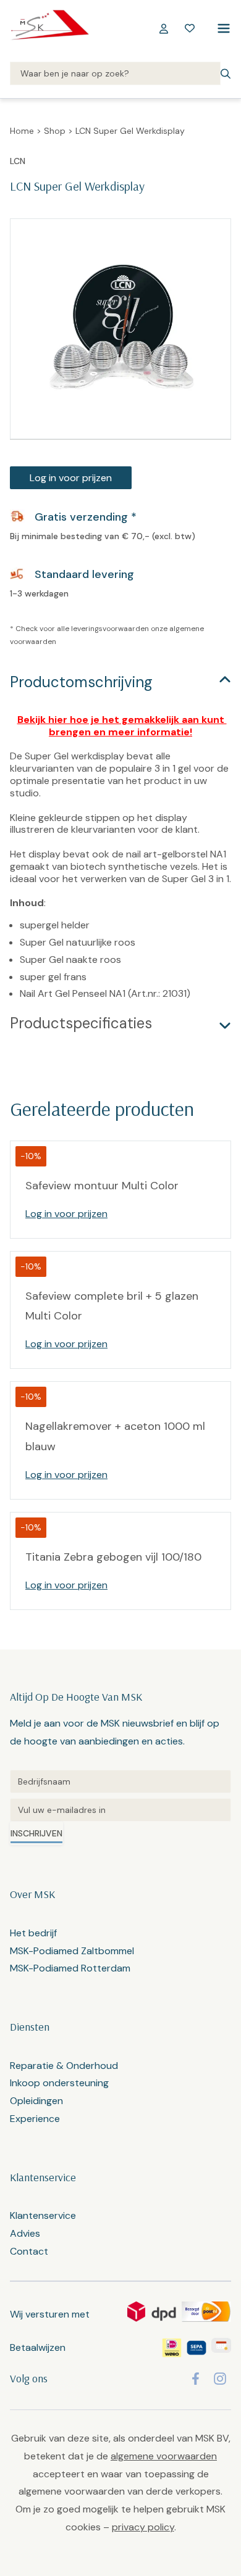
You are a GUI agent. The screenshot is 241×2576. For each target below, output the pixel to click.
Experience (35, 2119)
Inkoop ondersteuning (59, 2083)
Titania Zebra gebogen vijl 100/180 (113, 1557)
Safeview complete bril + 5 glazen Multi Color (112, 1306)
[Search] (115, 74)
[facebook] (196, 2379)
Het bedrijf (33, 1933)
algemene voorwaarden (164, 2456)
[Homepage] (49, 28)
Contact (29, 2251)
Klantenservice (43, 2215)
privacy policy (143, 2527)
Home (22, 131)
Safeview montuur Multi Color (102, 1186)
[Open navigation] (221, 28)
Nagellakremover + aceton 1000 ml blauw (115, 1436)
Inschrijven (36, 1833)
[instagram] (220, 2379)
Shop (55, 131)
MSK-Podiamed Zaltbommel (72, 1951)
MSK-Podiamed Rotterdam (70, 1968)
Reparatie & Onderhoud (64, 2066)
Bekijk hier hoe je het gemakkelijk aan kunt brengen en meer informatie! (122, 726)
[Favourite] (190, 28)
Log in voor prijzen (71, 478)
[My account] (164, 28)
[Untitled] (120, 1781)
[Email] (120, 1810)
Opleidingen (36, 2101)
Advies (25, 2233)
